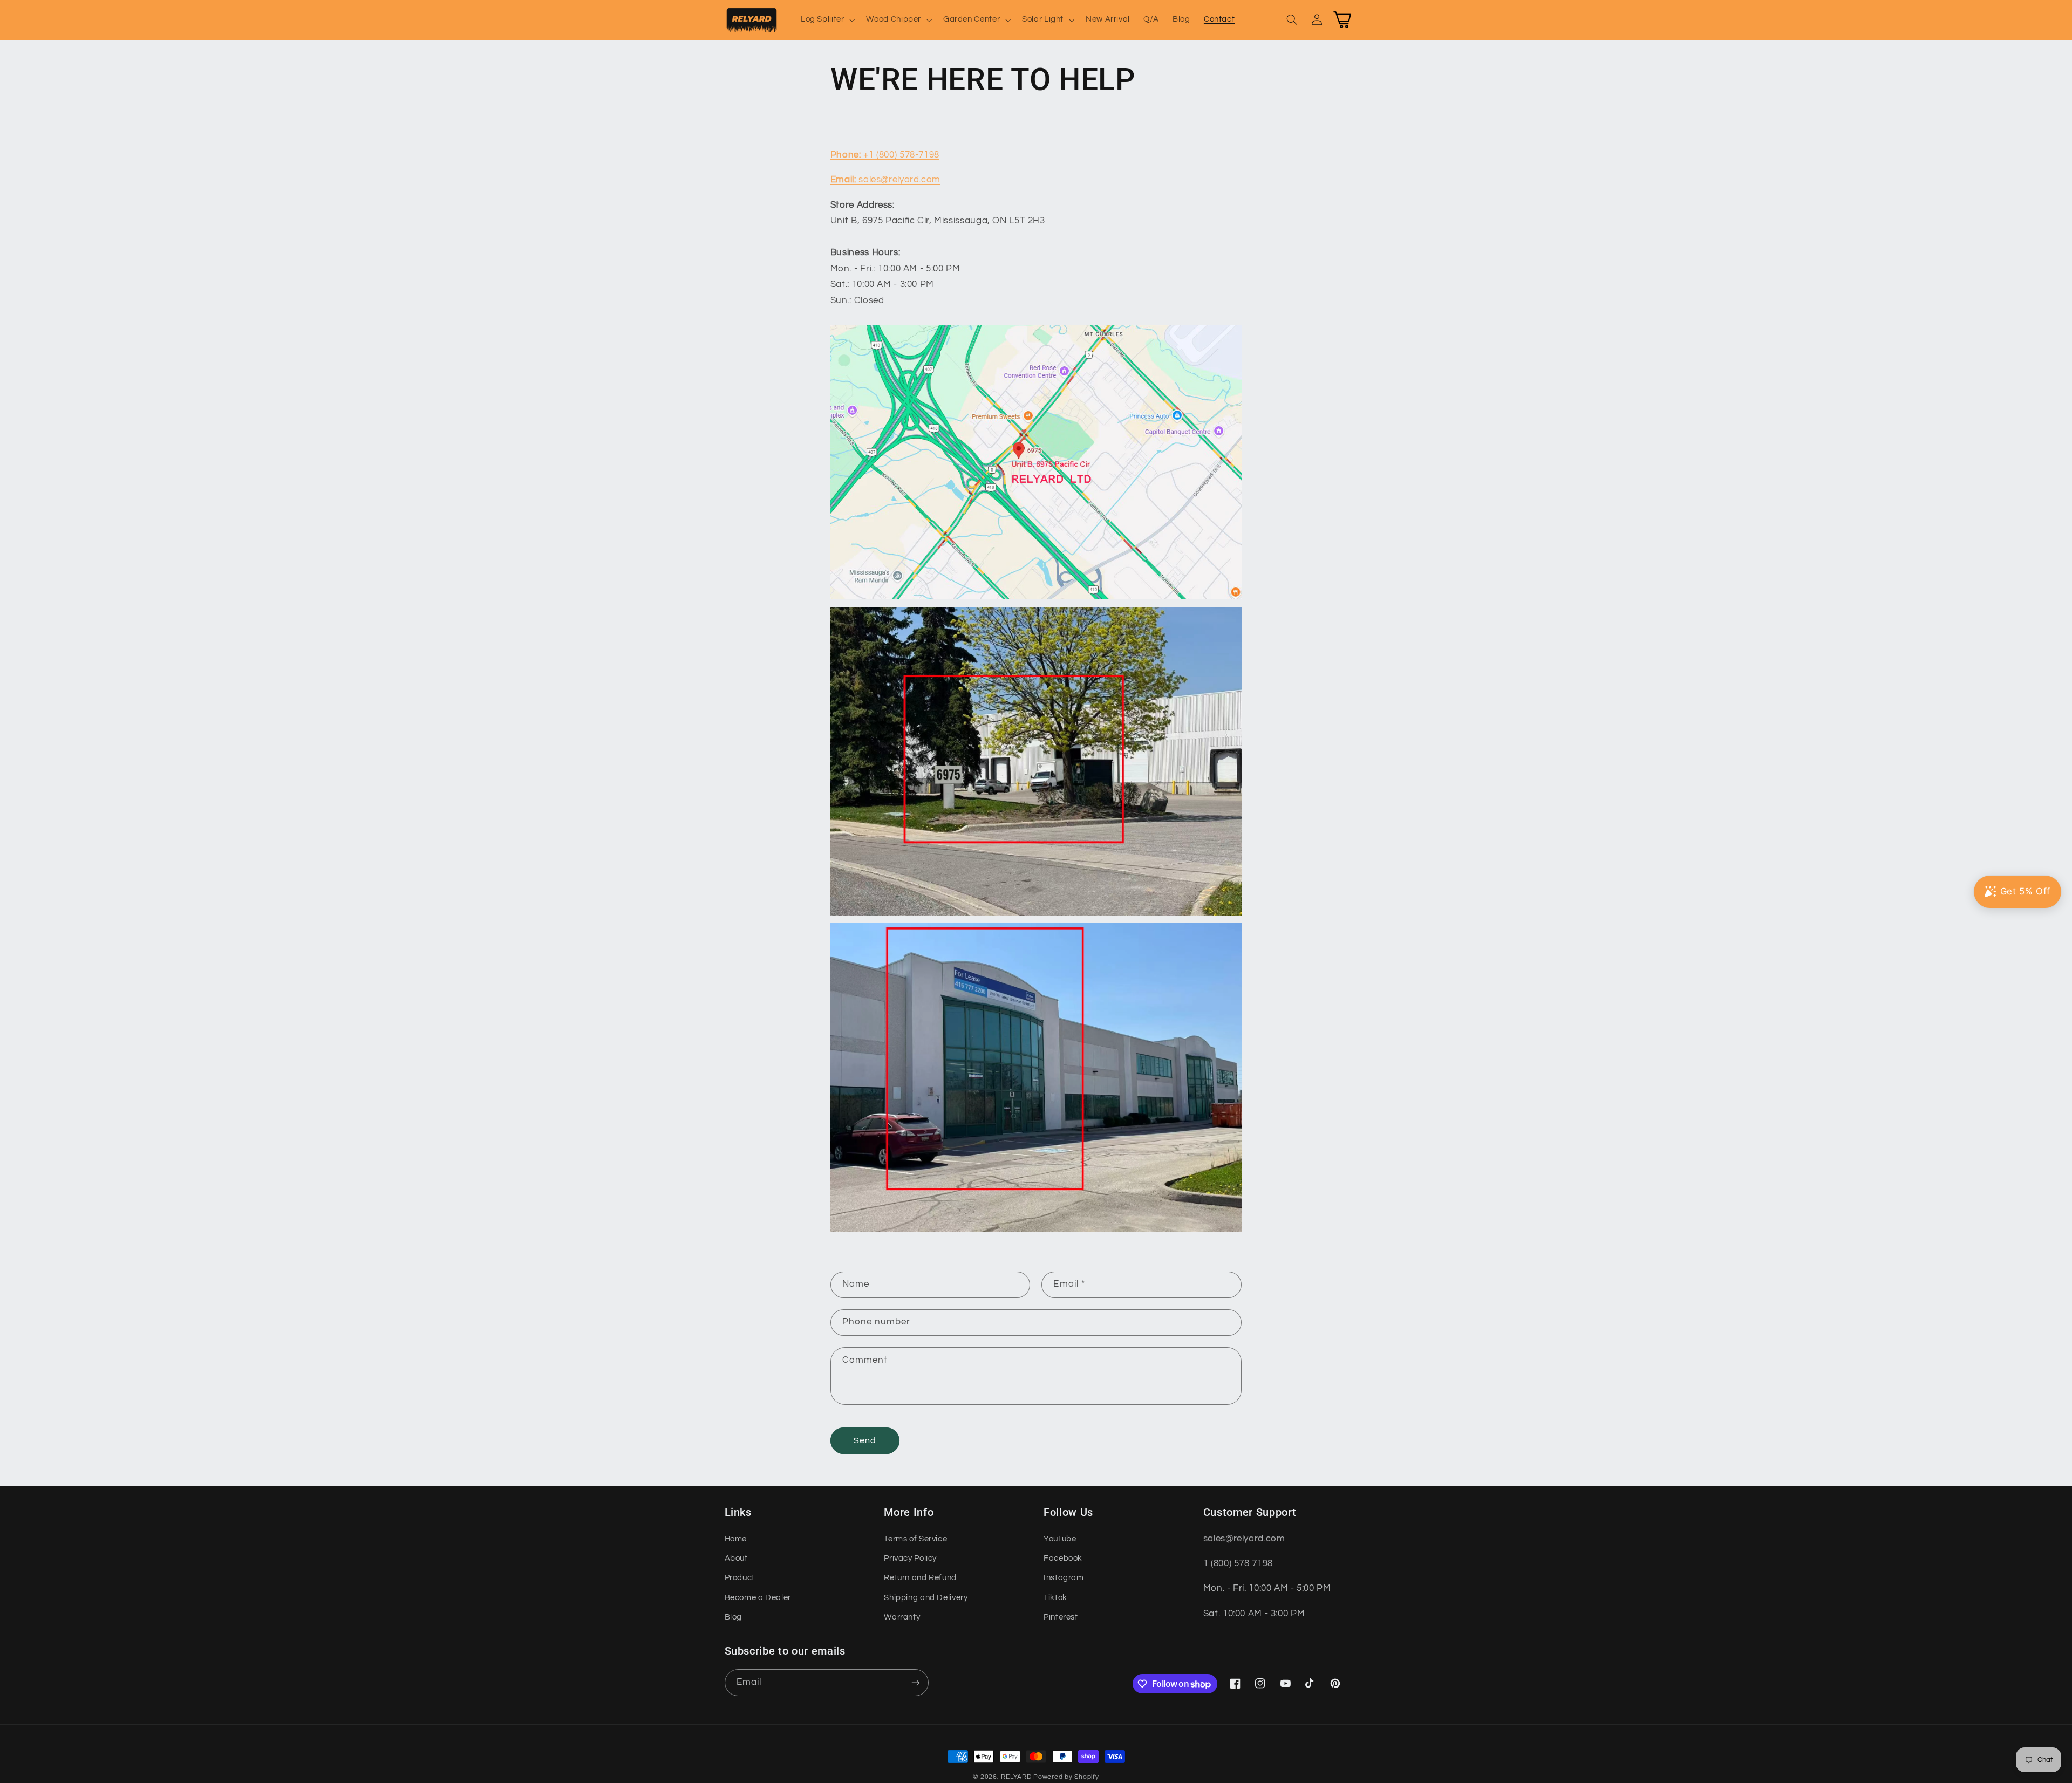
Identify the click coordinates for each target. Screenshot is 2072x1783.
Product (740, 1578)
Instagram (1064, 1578)
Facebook (1063, 1558)
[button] (827, 20)
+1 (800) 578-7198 (885, 155)
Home (736, 1539)
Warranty (902, 1617)
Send (865, 1440)
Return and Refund (920, 1578)
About (736, 1558)
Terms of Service (915, 1539)
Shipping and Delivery (926, 1598)
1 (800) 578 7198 (1238, 1563)
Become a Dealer (758, 1598)
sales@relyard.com (885, 180)
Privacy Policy (910, 1558)
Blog (734, 1617)
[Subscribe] (915, 1682)
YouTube (1060, 1539)
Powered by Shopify (1066, 1777)
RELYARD (1016, 1777)
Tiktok (1055, 1598)
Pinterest (1061, 1617)
